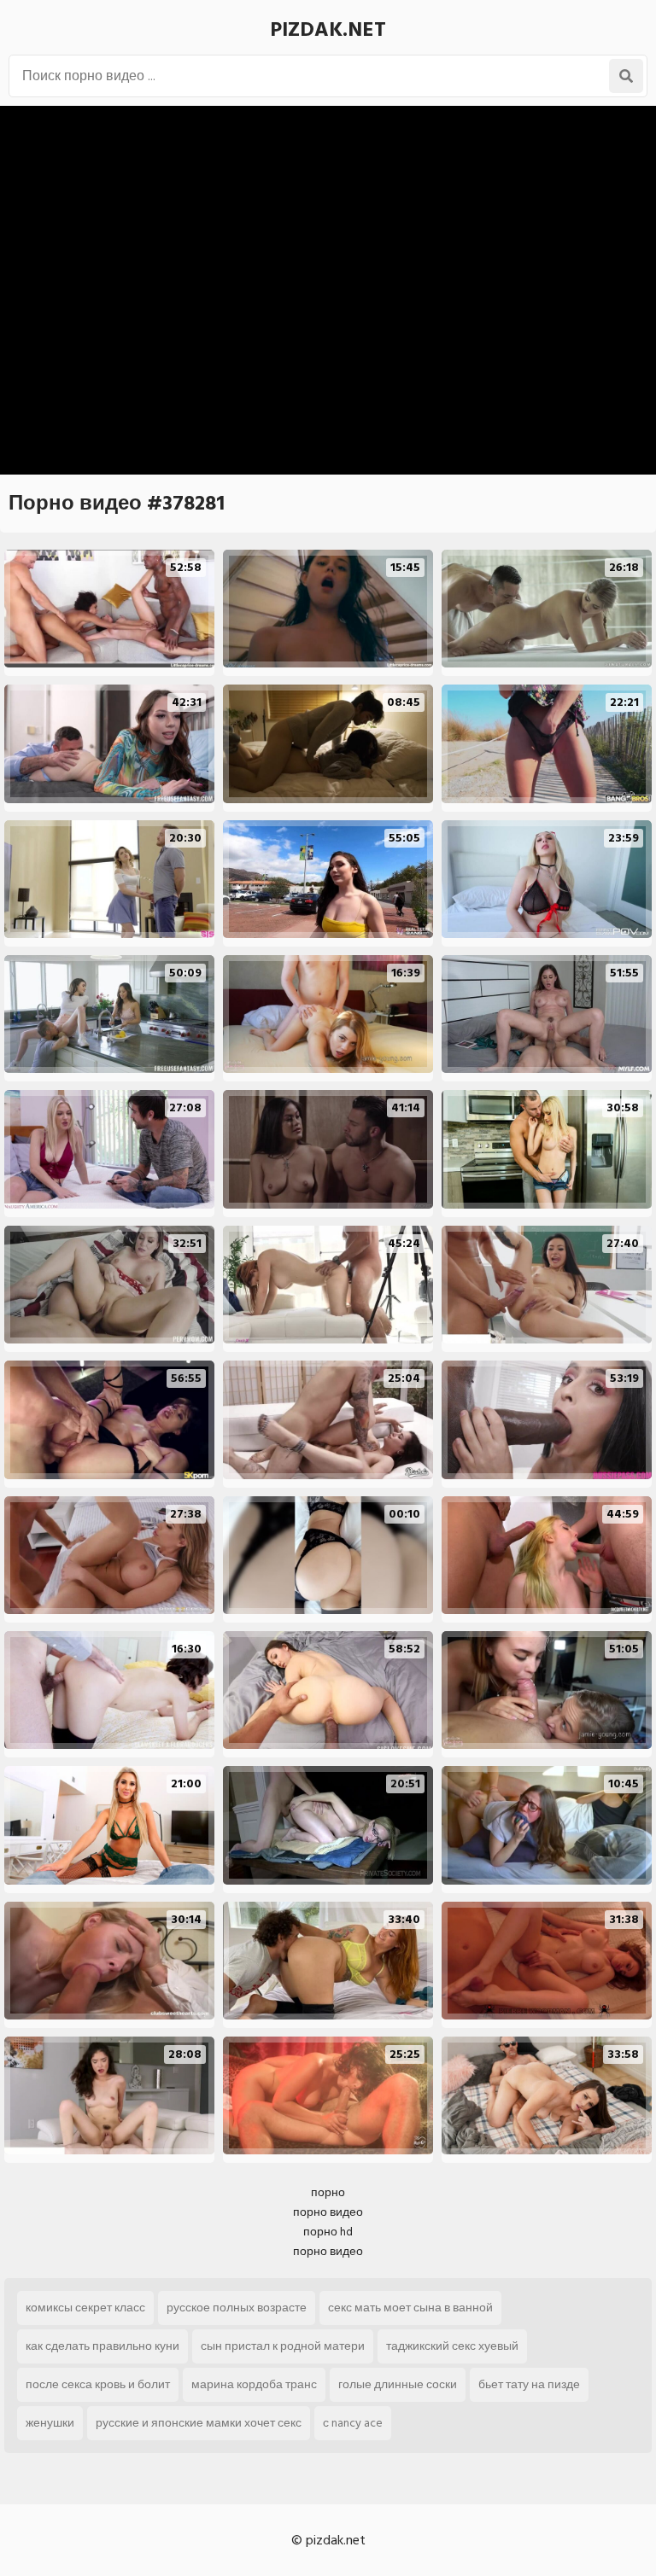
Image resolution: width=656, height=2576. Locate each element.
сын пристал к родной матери (283, 2346)
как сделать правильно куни (102, 2346)
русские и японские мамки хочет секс (199, 2423)
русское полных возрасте (237, 2308)
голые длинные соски (398, 2384)
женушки (50, 2423)
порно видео (328, 2212)
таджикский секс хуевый (452, 2346)
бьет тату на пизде (529, 2384)
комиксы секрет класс (85, 2308)
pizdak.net (328, 29)
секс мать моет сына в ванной (410, 2308)
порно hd (328, 2232)
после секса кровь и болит (98, 2384)
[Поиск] (626, 76)
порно (328, 2192)
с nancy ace (353, 2423)
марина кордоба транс (254, 2384)
